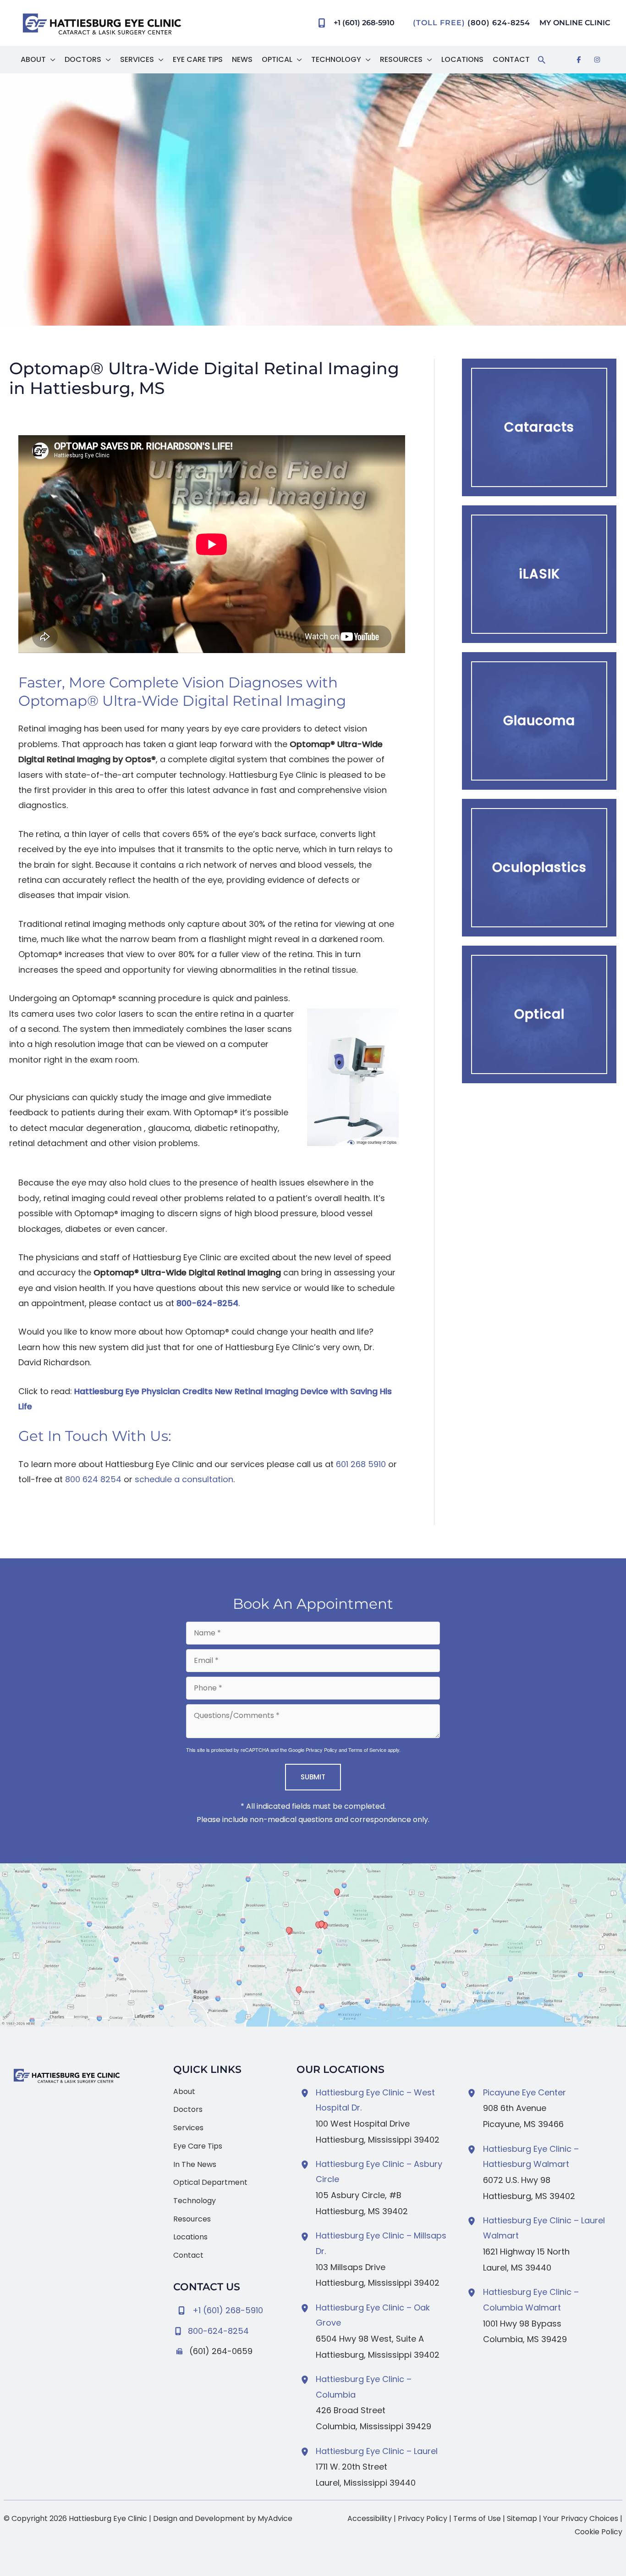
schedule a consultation (184, 1479)
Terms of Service (367, 1750)
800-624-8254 (207, 1303)
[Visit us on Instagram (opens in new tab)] (597, 60)
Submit (313, 1777)
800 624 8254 (93, 1479)
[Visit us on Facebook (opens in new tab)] (579, 60)
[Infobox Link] (228, 2329)
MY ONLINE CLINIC (575, 23)
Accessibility (370, 2518)
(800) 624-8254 (499, 23)
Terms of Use (477, 2518)
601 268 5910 (361, 1464)
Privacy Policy (321, 1750)
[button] (51, 60)
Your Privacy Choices (581, 2518)
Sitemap (522, 2518)
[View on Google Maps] (313, 1945)
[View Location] (306, 2093)
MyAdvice (275, 2518)
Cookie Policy (599, 2532)
